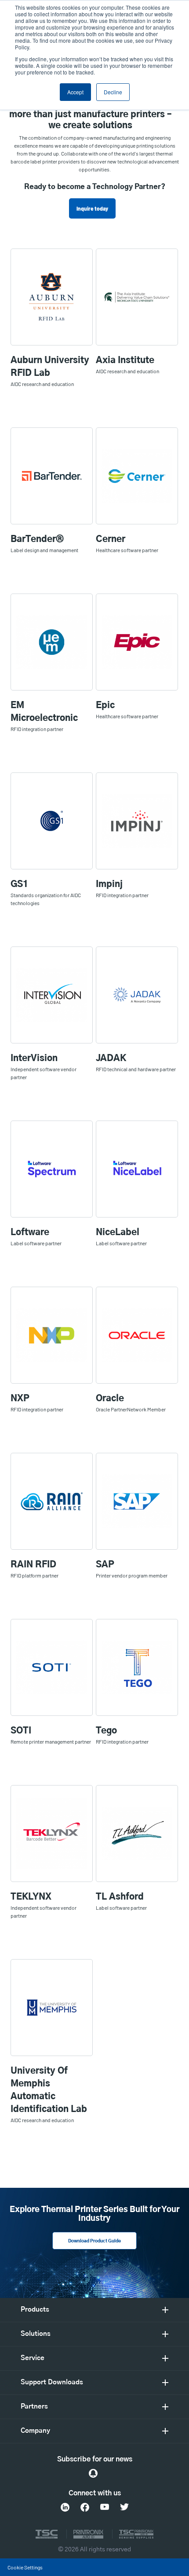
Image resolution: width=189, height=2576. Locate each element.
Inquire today (92, 208)
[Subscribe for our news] (93, 2473)
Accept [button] (75, 92)
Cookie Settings (25, 2567)
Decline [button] (113, 92)
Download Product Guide (94, 2241)
